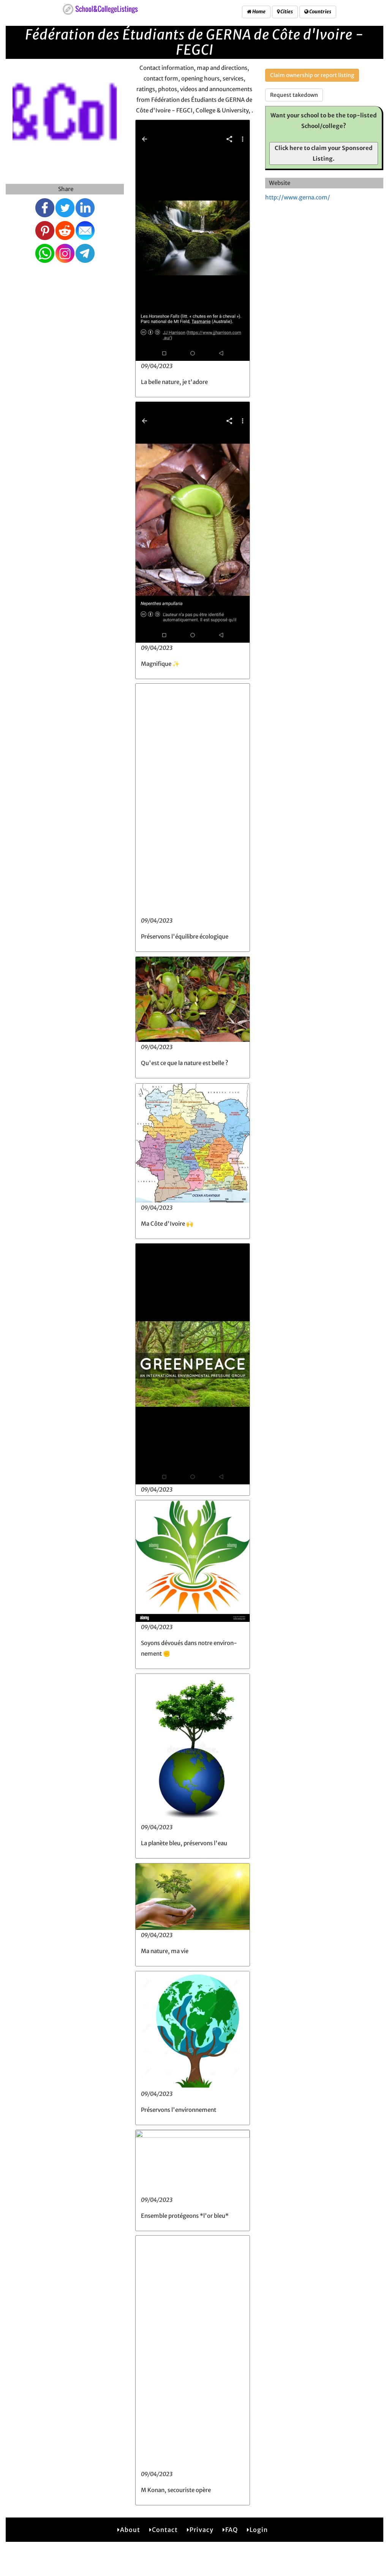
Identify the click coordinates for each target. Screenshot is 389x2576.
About (130, 2530)
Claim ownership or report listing (312, 75)
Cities (286, 12)
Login (259, 2530)
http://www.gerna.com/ (298, 197)
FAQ (232, 2530)
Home (259, 12)
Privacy (202, 2530)
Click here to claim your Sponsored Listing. (324, 153)
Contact (165, 2530)
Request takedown (294, 95)
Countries (320, 12)
